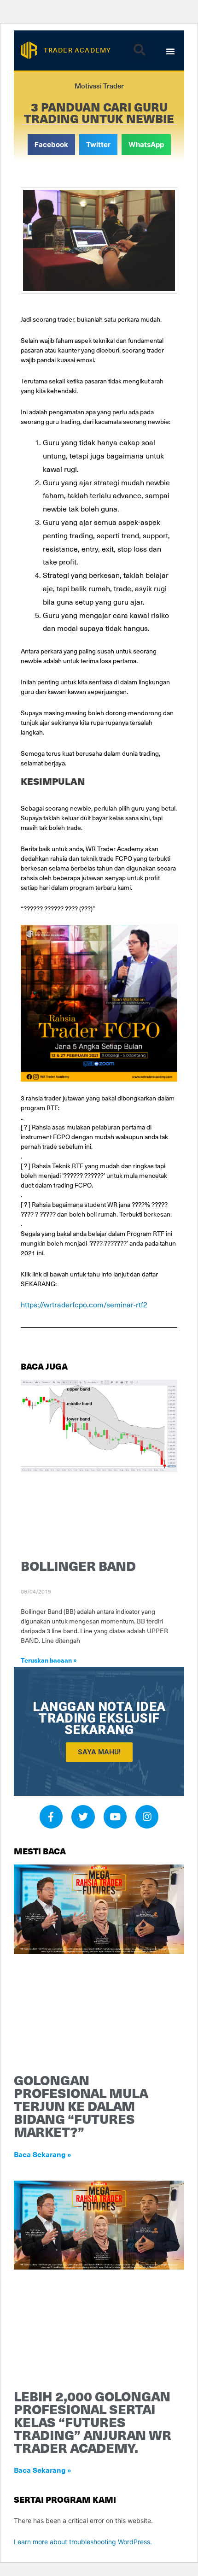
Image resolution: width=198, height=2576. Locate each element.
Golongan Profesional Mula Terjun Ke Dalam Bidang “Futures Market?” (81, 2106)
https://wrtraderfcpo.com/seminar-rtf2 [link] (84, 1304)
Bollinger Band (78, 1566)
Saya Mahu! (99, 1752)
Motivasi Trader (99, 86)
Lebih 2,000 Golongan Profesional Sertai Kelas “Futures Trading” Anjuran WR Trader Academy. (93, 2422)
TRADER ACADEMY (78, 50)
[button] (140, 50)
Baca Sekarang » (43, 2154)
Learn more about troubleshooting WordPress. (83, 2542)
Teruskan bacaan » (49, 1660)
